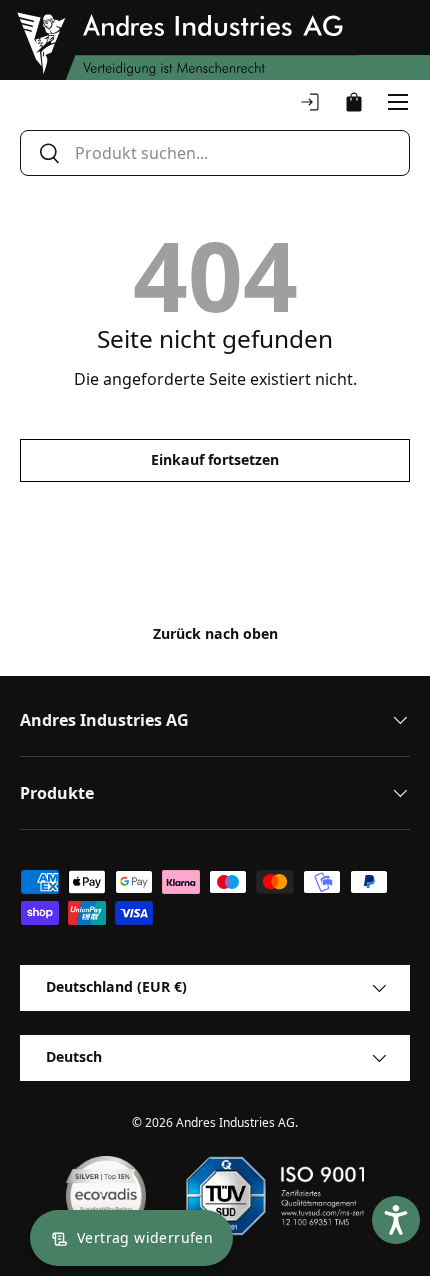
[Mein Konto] (310, 102)
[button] (354, 102)
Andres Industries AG (235, 1122)
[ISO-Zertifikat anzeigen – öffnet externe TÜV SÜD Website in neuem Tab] (274, 1196)
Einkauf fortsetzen (215, 459)
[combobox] (215, 153)
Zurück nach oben (215, 633)
